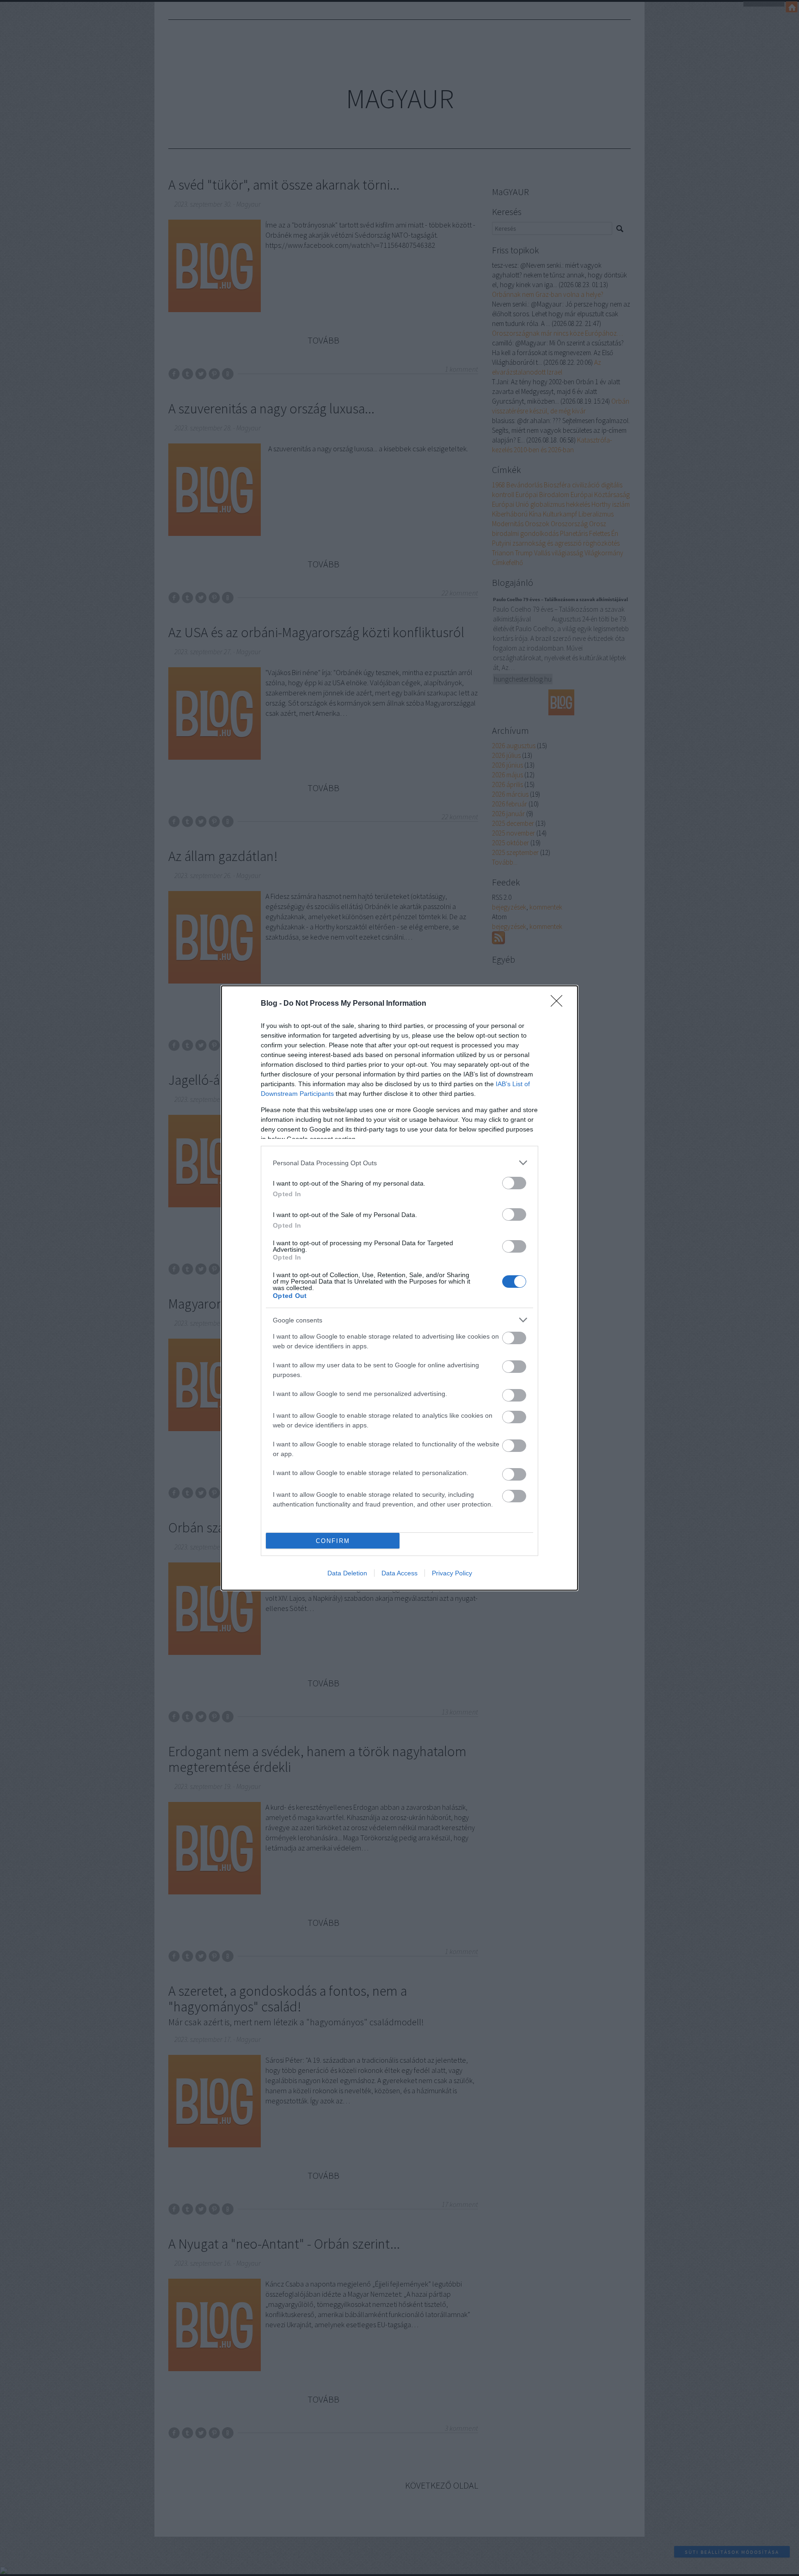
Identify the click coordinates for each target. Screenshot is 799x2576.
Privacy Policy (452, 1573)
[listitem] (399, 1163)
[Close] (559, 1004)
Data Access (399, 1573)
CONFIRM (333, 1541)
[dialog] (399, 1288)
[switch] (514, 1183)
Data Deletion (347, 1573)
